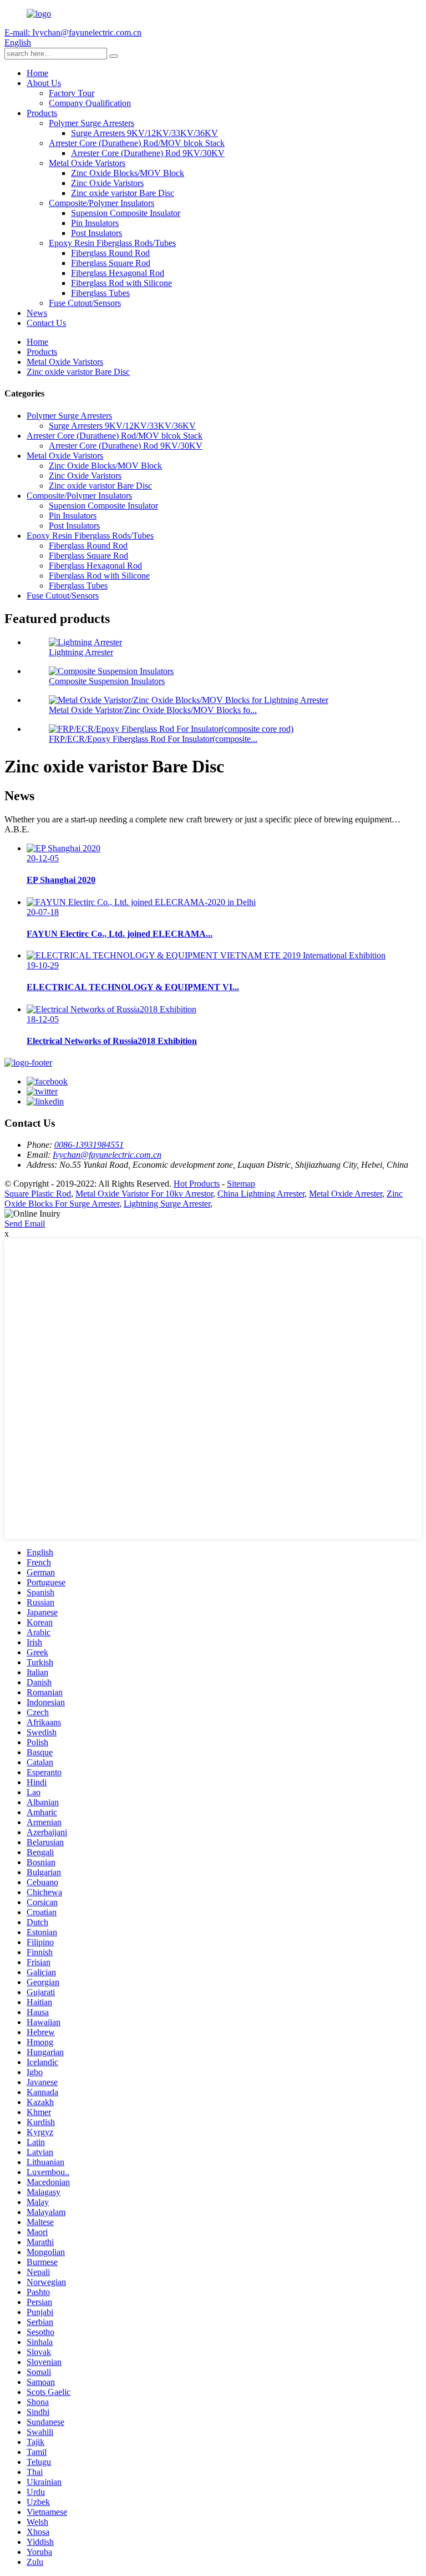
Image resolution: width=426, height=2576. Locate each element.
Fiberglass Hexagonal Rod (118, 273)
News (37, 313)
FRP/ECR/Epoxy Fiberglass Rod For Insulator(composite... (153, 739)
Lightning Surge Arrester (167, 1204)
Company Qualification (90, 103)
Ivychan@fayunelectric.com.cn (107, 1155)
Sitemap (241, 1184)
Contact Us (46, 323)
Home (37, 73)
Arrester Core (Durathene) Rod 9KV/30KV (148, 153)
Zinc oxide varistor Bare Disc (123, 193)
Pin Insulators (95, 223)
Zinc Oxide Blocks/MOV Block (128, 173)
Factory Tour (72, 93)
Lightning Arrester (81, 652)
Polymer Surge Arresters (92, 123)
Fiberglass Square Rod (111, 263)
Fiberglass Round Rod (110, 253)
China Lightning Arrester (261, 1194)
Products (42, 113)
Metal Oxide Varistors (87, 163)
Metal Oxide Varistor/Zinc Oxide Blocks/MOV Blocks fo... (153, 710)
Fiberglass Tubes (100, 293)
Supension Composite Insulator (126, 213)
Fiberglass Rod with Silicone (121, 283)
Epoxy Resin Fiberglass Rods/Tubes (112, 243)
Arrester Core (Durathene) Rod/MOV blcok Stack (137, 143)
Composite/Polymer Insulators (102, 203)
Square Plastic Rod (38, 1194)
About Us (44, 83)
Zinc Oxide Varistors (107, 183)
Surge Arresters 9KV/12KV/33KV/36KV (144, 133)
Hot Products (197, 1184)
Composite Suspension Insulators (107, 681)
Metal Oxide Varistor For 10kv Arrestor (144, 1194)
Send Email (25, 1224)
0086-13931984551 (89, 1145)
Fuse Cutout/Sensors (85, 303)
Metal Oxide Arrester (346, 1194)
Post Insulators (97, 233)
